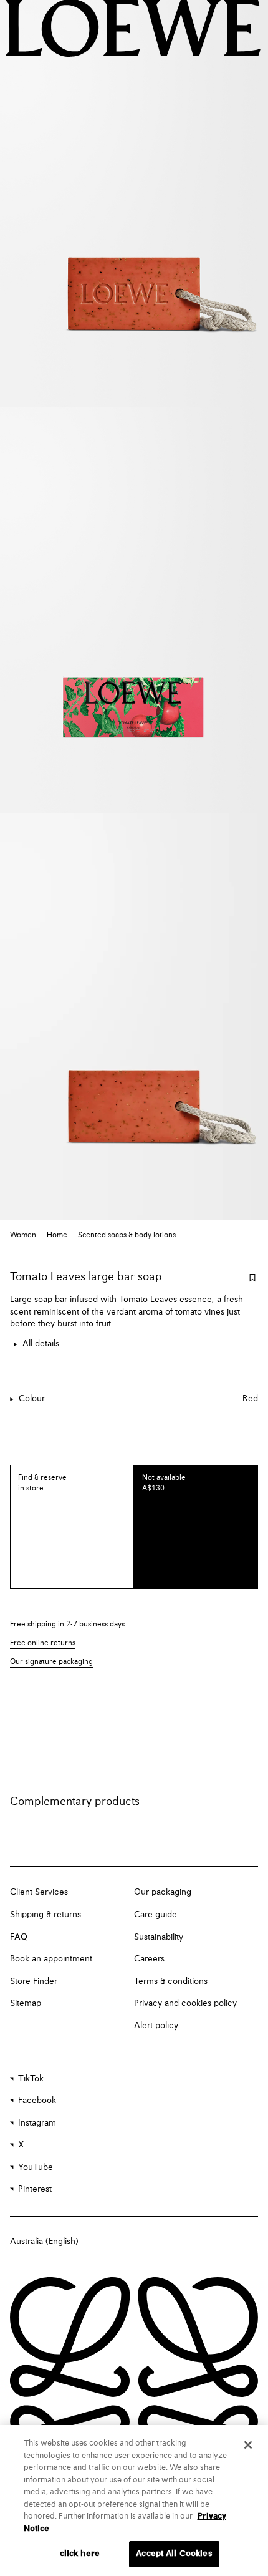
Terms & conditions (171, 1981)
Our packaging (163, 1892)
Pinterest (35, 2189)
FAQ (19, 1937)
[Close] (248, 2445)
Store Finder (34, 1981)
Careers (149, 1959)
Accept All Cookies (174, 2554)
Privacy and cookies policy (185, 2003)
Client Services (39, 1892)
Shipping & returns (45, 1915)
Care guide (156, 1915)
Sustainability (159, 1937)
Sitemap (26, 2003)
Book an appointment (51, 1959)
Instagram (37, 2123)
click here (80, 2554)
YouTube (36, 2167)
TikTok (31, 2079)
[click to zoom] (134, 203)
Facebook (37, 2101)
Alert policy (156, 2026)
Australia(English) (44, 2242)
